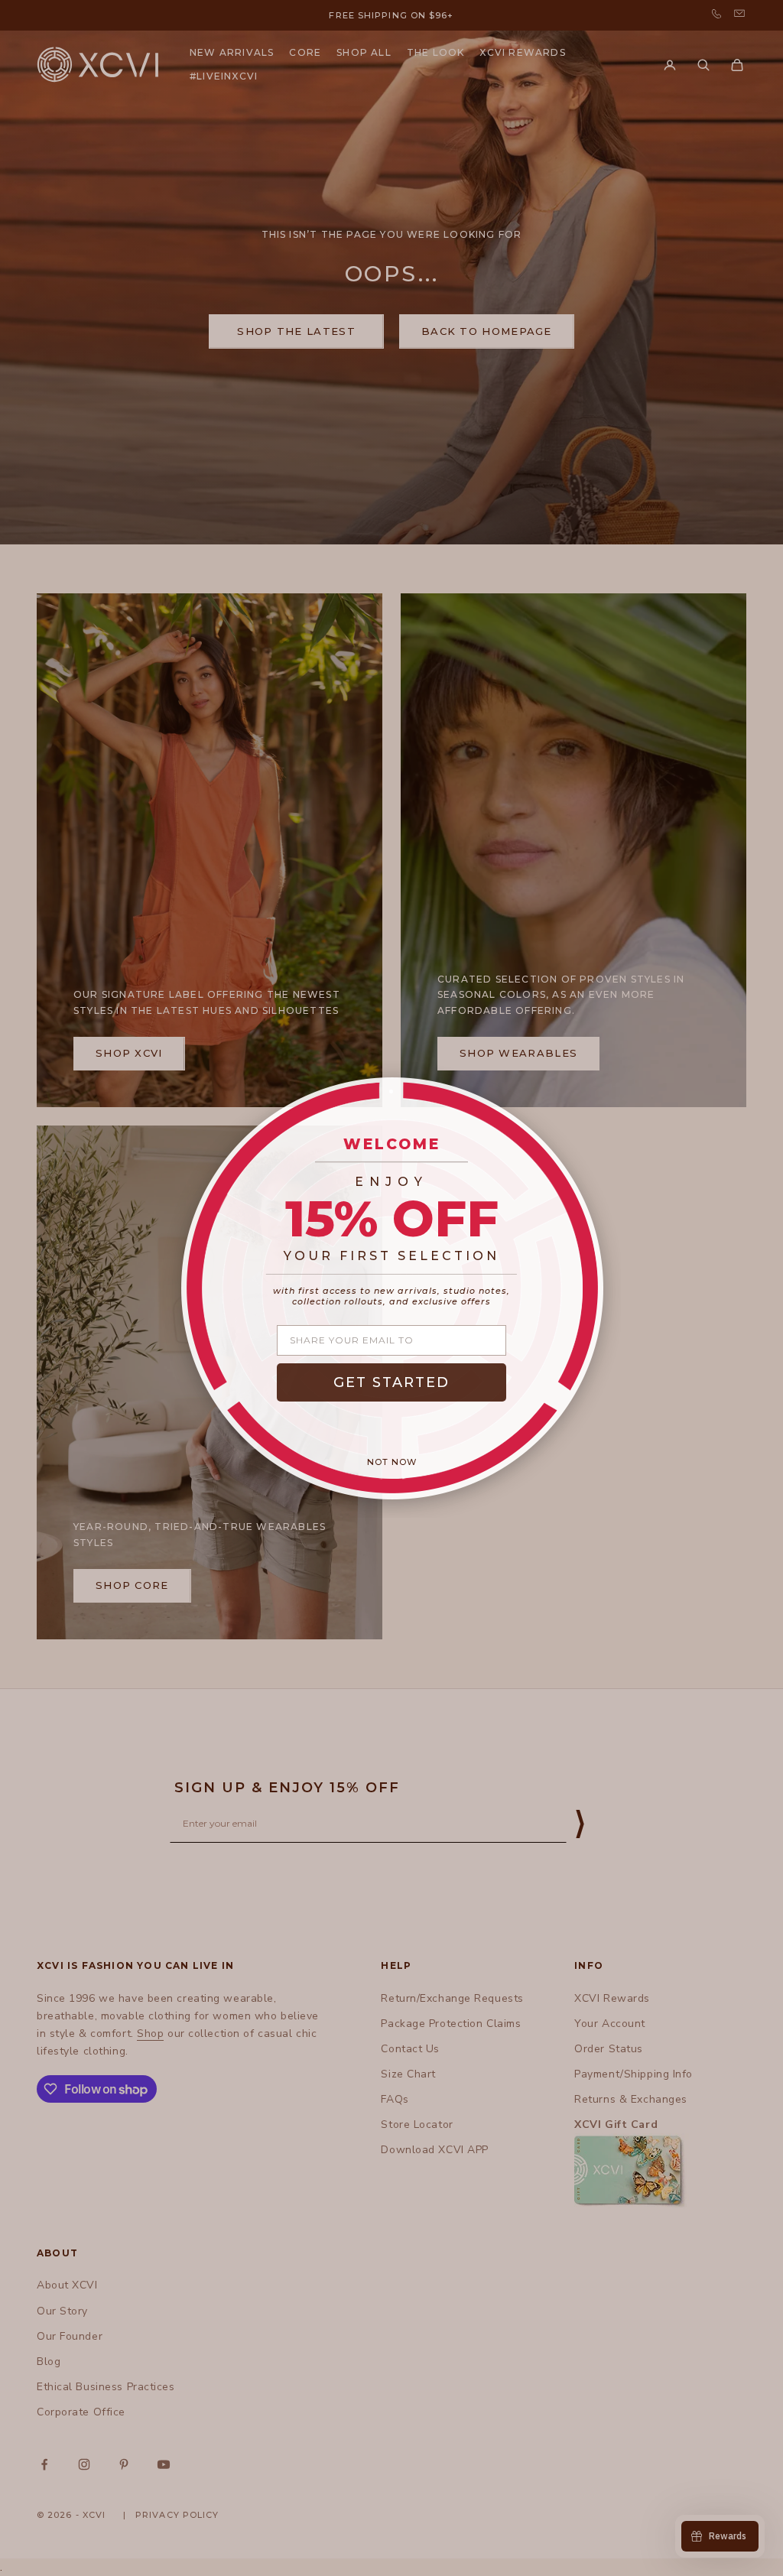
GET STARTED (391, 1382)
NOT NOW (392, 1462)
